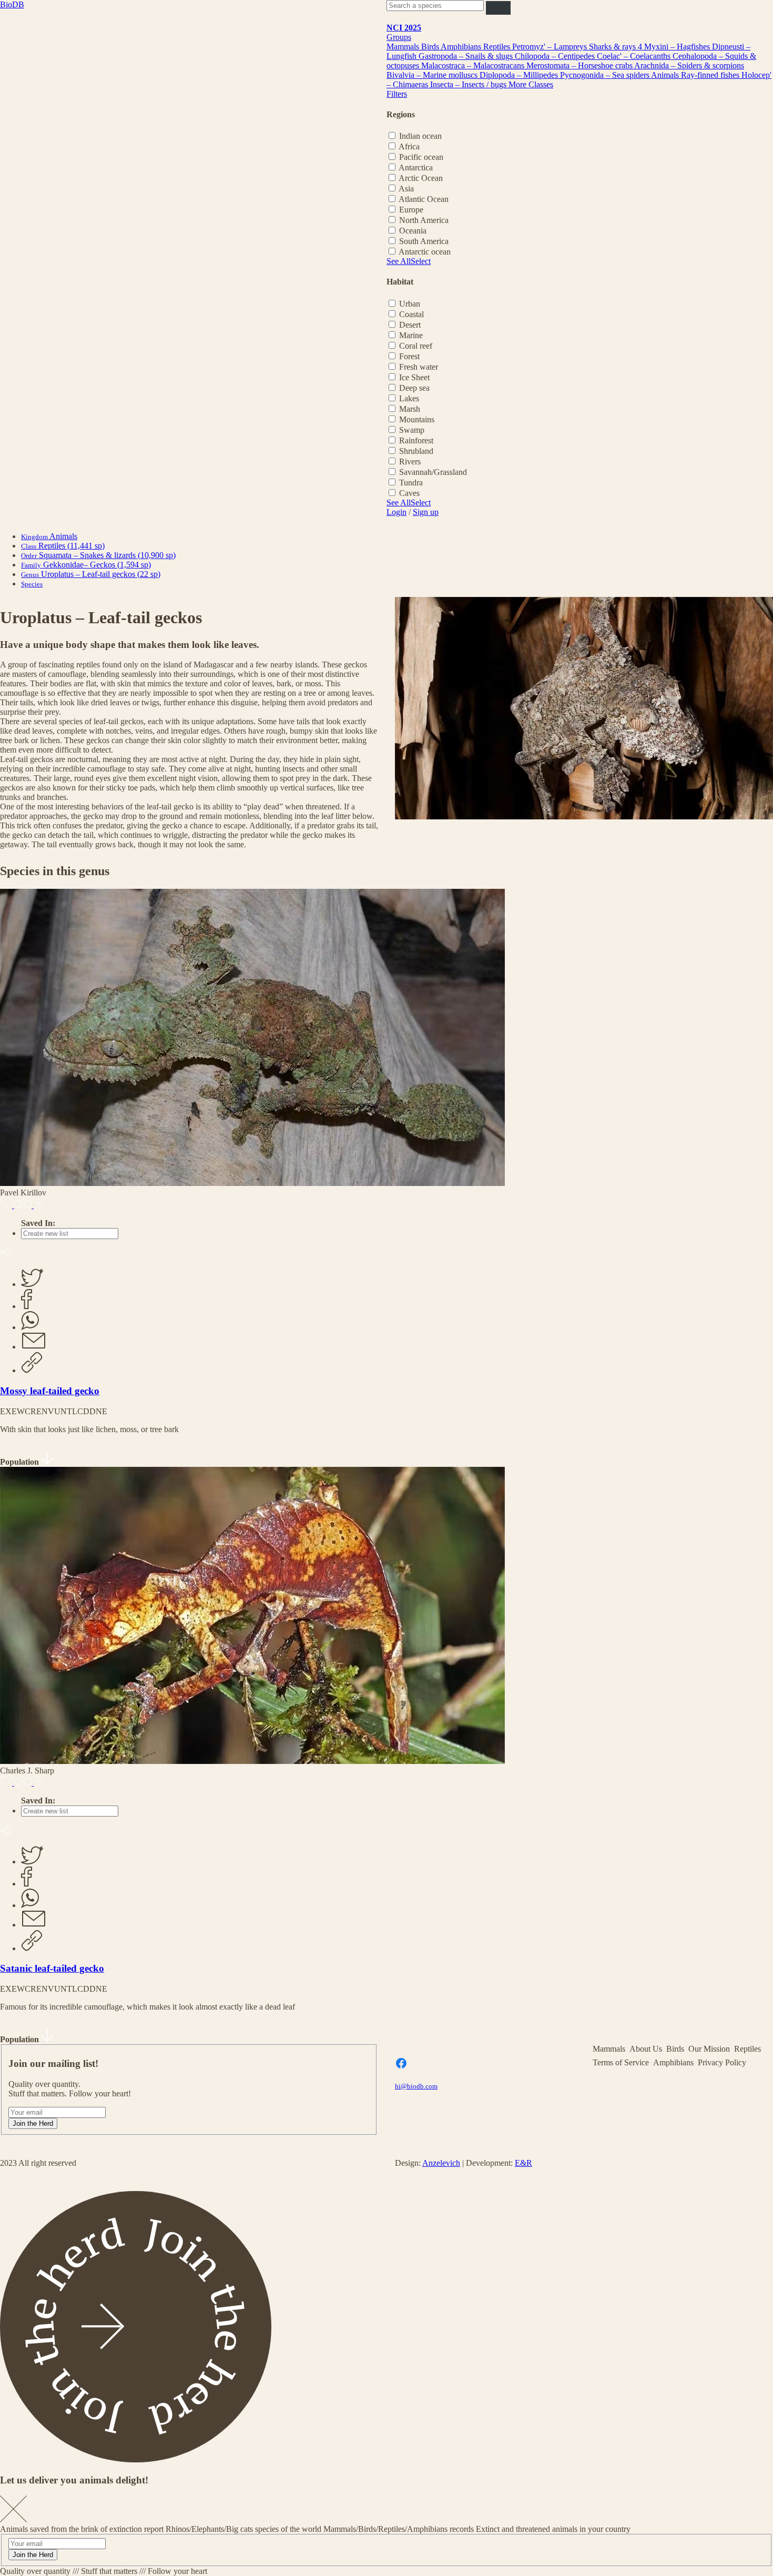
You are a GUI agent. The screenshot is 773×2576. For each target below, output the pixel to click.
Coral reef (416, 346)
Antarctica (416, 168)
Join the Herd (33, 2123)
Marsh (410, 409)
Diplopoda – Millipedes (520, 75)
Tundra (411, 483)
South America (424, 241)
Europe (411, 210)
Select (421, 261)
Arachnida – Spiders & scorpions (689, 65)
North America (424, 220)
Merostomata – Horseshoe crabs (580, 65)
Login (396, 512)
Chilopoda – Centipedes (556, 56)
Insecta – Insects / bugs (469, 84)
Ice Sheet (414, 377)
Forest (409, 356)
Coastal (411, 314)
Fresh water (419, 367)
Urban (410, 304)
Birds (431, 47)
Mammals (404, 47)
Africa (409, 146)
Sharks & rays (613, 47)
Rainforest (416, 440)
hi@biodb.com (416, 2086)
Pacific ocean (421, 157)
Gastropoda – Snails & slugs (467, 56)
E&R (523, 2163)
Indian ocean (420, 136)
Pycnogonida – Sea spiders (606, 75)
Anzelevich (441, 2163)
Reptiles (498, 47)
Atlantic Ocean (424, 199)
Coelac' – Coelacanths (635, 56)
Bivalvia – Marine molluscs (433, 75)
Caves (409, 493)
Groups (399, 37)
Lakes (409, 398)
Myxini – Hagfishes (678, 47)
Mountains (417, 419)
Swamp (412, 430)
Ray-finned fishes (711, 75)
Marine (411, 335)
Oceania (413, 231)
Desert (410, 325)
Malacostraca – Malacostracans (474, 65)
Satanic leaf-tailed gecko (52, 1968)
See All (399, 261)
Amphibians (462, 47)
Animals (666, 75)
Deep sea (414, 388)
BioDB (12, 4)
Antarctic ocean (425, 252)
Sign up (426, 512)
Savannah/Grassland (433, 472)
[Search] (498, 8)
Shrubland (416, 451)
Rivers (410, 462)
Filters (397, 94)
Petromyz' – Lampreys (551, 47)
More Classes (531, 84)
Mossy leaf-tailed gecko (50, 1391)
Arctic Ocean (421, 178)
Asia (406, 189)
